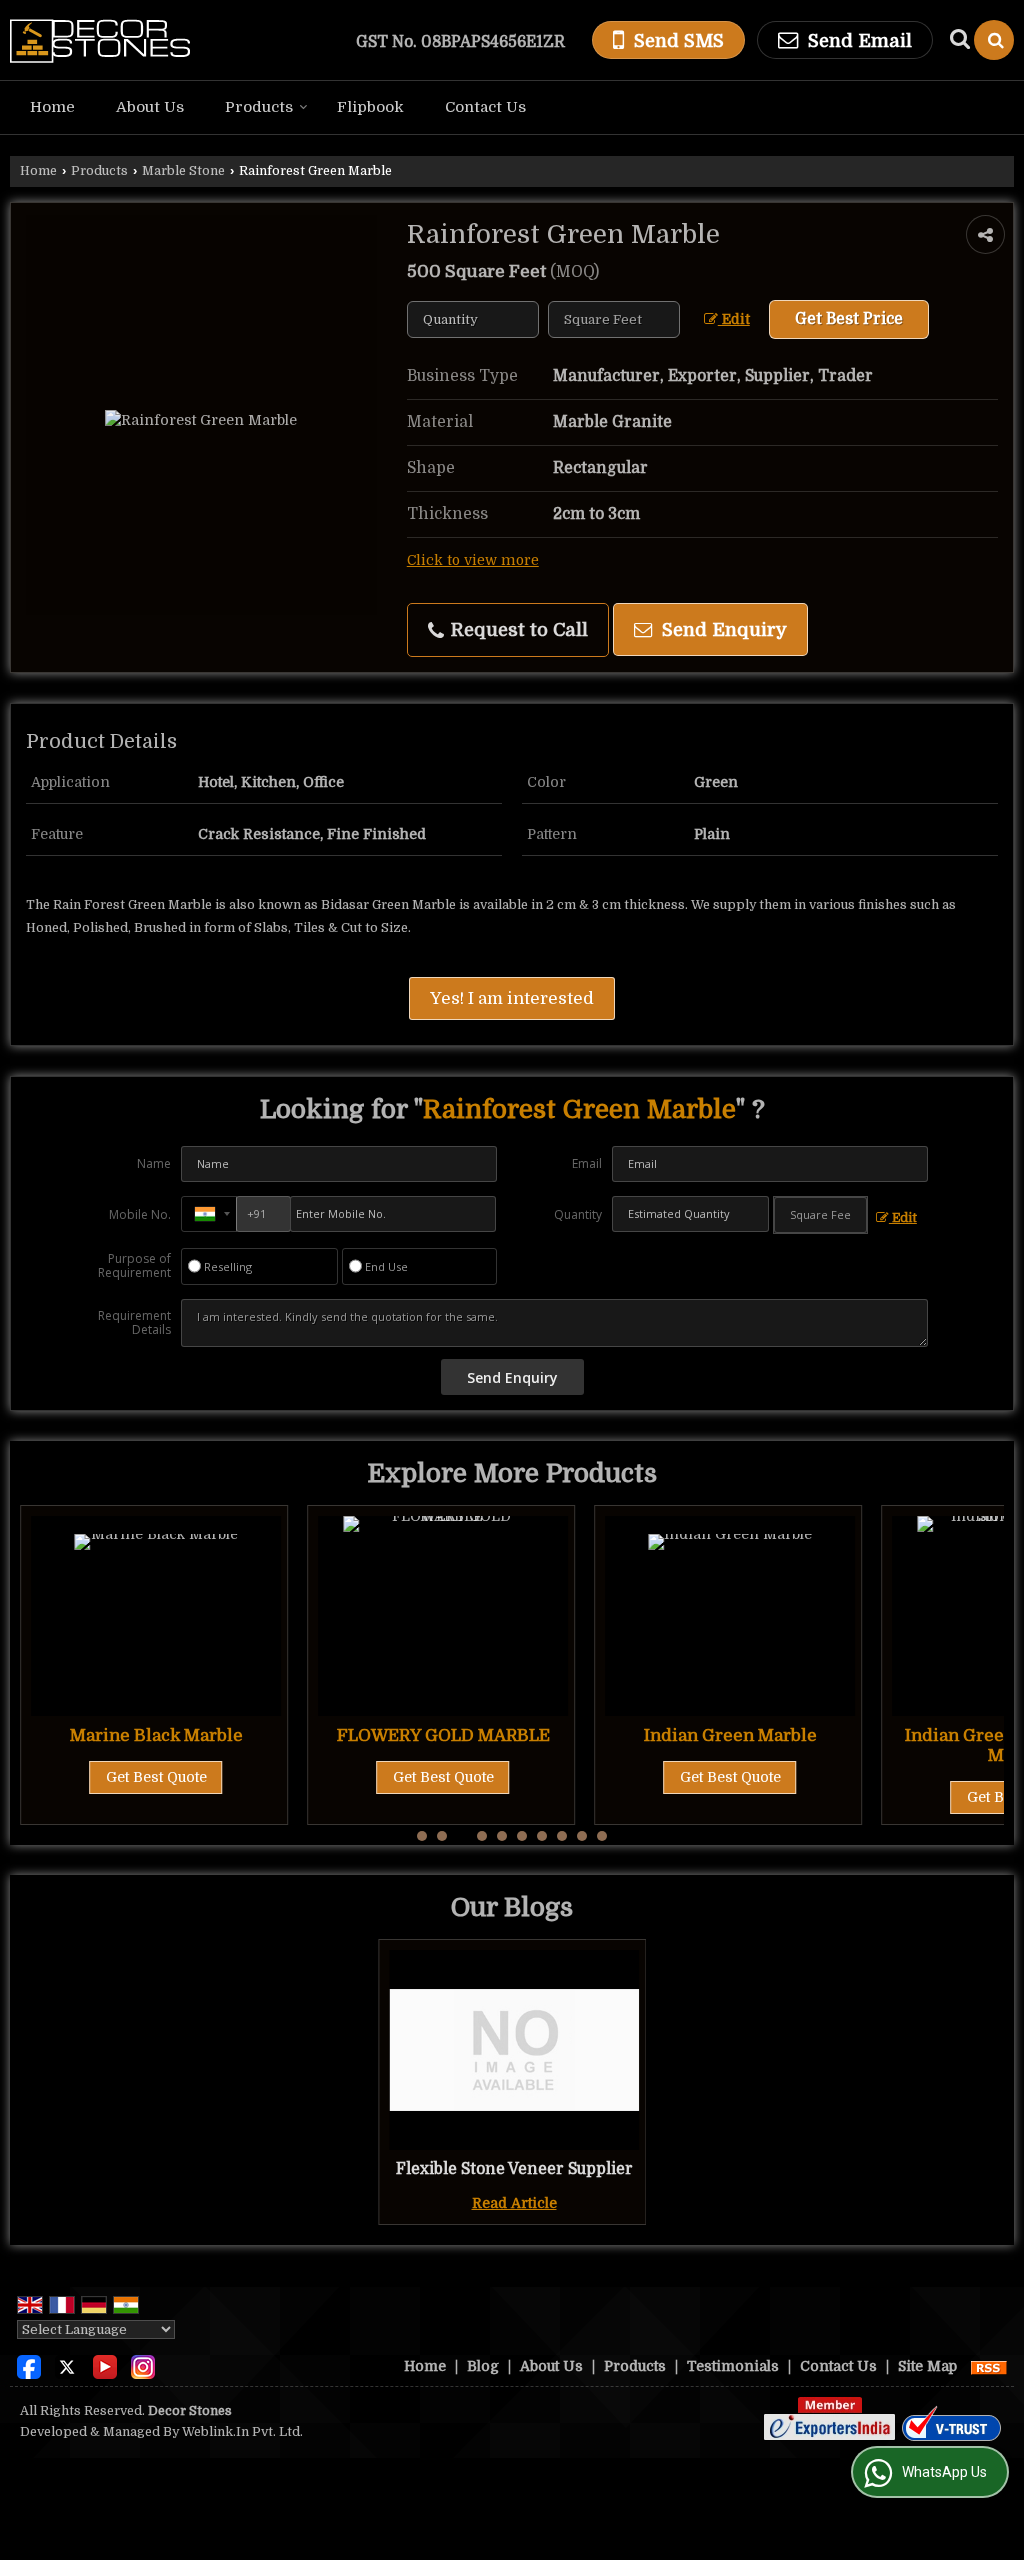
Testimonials (733, 2366)
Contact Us (485, 107)
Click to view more (473, 560)
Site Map (927, 2366)
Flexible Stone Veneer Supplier (514, 2169)
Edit (734, 319)
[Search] (994, 40)
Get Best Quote (156, 1777)
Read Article (514, 2203)
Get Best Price (849, 319)
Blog (483, 2366)
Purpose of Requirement (134, 1266)
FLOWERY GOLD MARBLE (443, 1735)
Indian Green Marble (730, 1735)
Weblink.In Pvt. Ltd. (242, 2432)
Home (52, 107)
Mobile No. (140, 1214)
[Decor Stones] (100, 40)
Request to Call (517, 629)
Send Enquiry (722, 629)
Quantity (578, 1214)
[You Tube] (105, 2366)
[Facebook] (29, 2366)
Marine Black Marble (156, 1735)
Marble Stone (183, 171)
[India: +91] (209, 1214)
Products (259, 107)
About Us (150, 107)
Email (587, 1163)
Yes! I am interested (512, 998)
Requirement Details (134, 1323)
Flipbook (370, 107)
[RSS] (989, 2366)
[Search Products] (957, 39)
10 (602, 1836)
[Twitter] (67, 2366)
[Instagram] (143, 2366)
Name (154, 1163)
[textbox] (614, 319)
